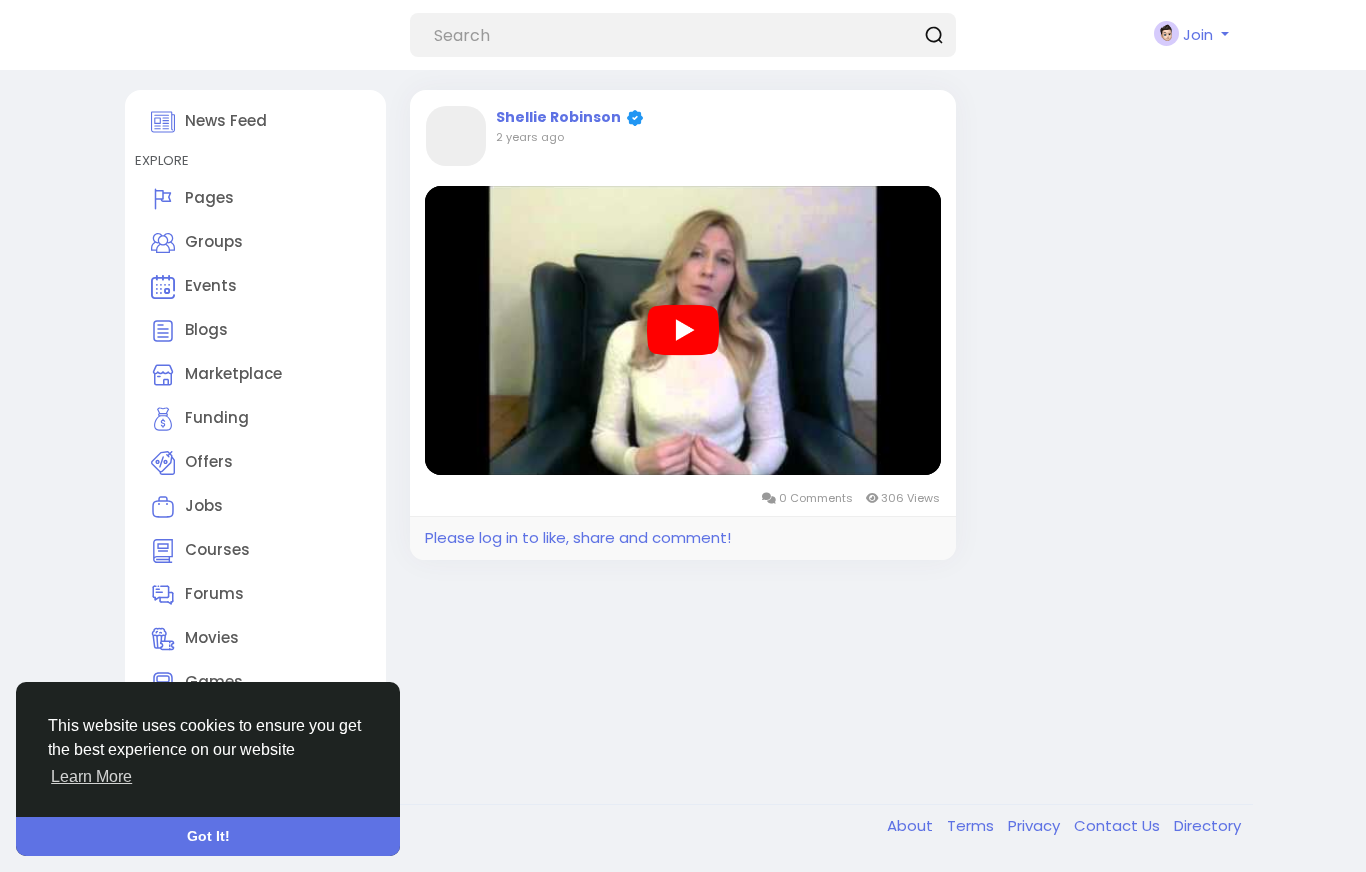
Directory (1207, 825)
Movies (212, 637)
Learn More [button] (91, 776)
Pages (209, 197)
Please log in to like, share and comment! (578, 537)
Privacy (1036, 825)
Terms (972, 825)
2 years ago (530, 137)
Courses (217, 549)
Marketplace (233, 373)
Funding (217, 417)
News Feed (226, 120)
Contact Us (1119, 825)
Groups (214, 241)
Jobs (204, 505)
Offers (209, 461)
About (912, 825)
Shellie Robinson (558, 117)
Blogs (206, 329)
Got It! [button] (208, 836)
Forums (214, 593)
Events (211, 285)
